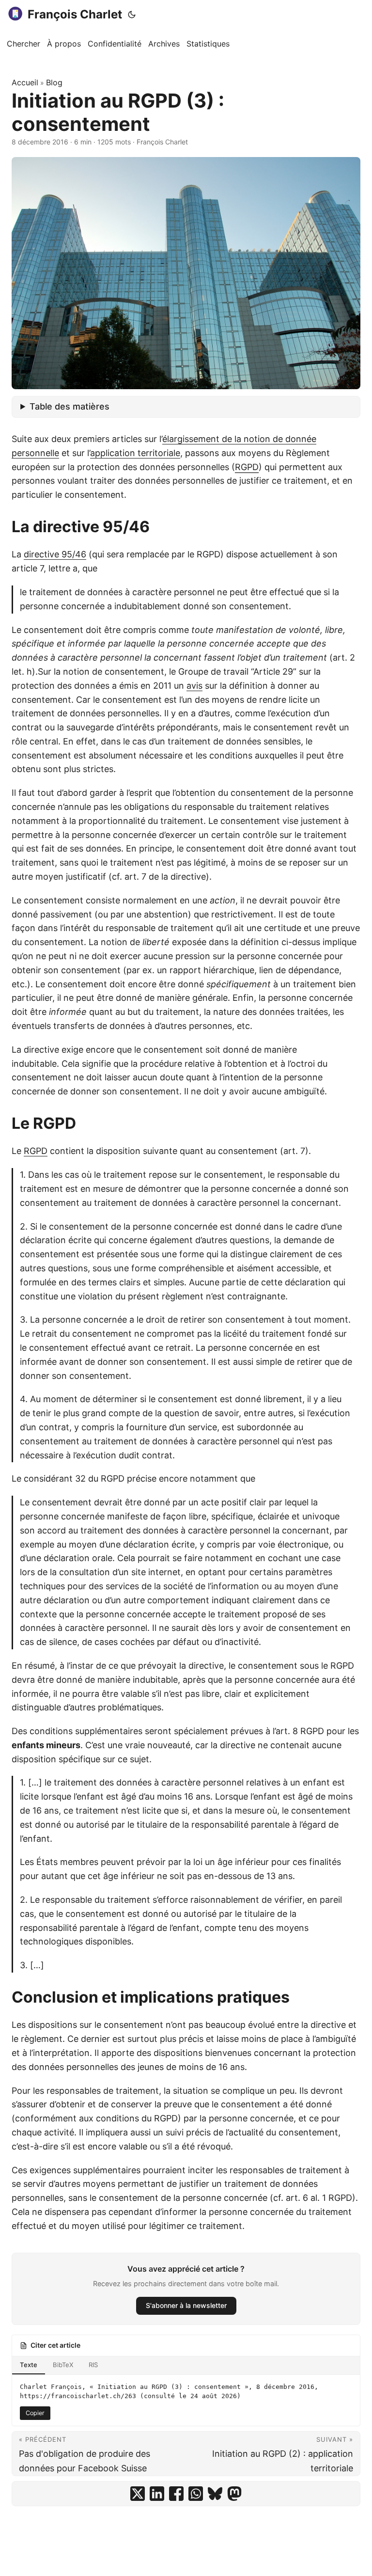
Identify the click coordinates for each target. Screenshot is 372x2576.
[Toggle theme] (132, 15)
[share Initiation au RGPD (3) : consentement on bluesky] (215, 2494)
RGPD (36, 1151)
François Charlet (75, 14)
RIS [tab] (93, 2365)
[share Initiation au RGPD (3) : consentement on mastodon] (234, 2494)
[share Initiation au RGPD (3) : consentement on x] (138, 2494)
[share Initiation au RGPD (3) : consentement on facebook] (176, 2494)
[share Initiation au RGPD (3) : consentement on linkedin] (157, 2494)
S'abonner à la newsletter (186, 2305)
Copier (35, 2413)
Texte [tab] (29, 2365)
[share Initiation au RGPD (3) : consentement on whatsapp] (196, 2494)
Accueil (25, 82)
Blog (54, 82)
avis (194, 686)
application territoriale (135, 453)
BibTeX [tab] (63, 2365)
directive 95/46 (55, 554)
